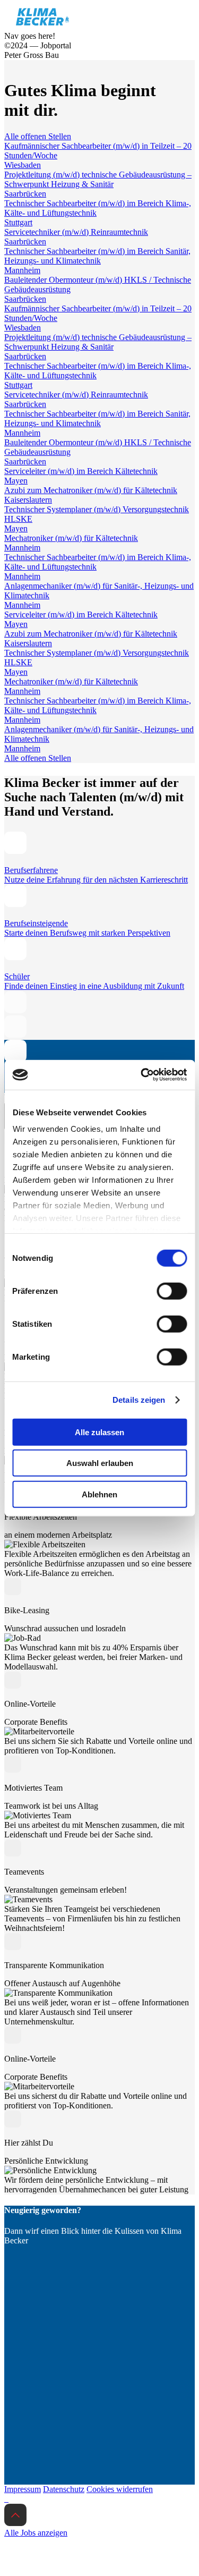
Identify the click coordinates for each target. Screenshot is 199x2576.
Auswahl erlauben (100, 1463)
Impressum (23, 2489)
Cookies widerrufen (120, 2489)
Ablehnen (99, 1494)
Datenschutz (64, 2489)
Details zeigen (139, 1400)
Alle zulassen (99, 1432)
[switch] (172, 1291)
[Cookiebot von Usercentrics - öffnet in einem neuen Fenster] (142, 1075)
